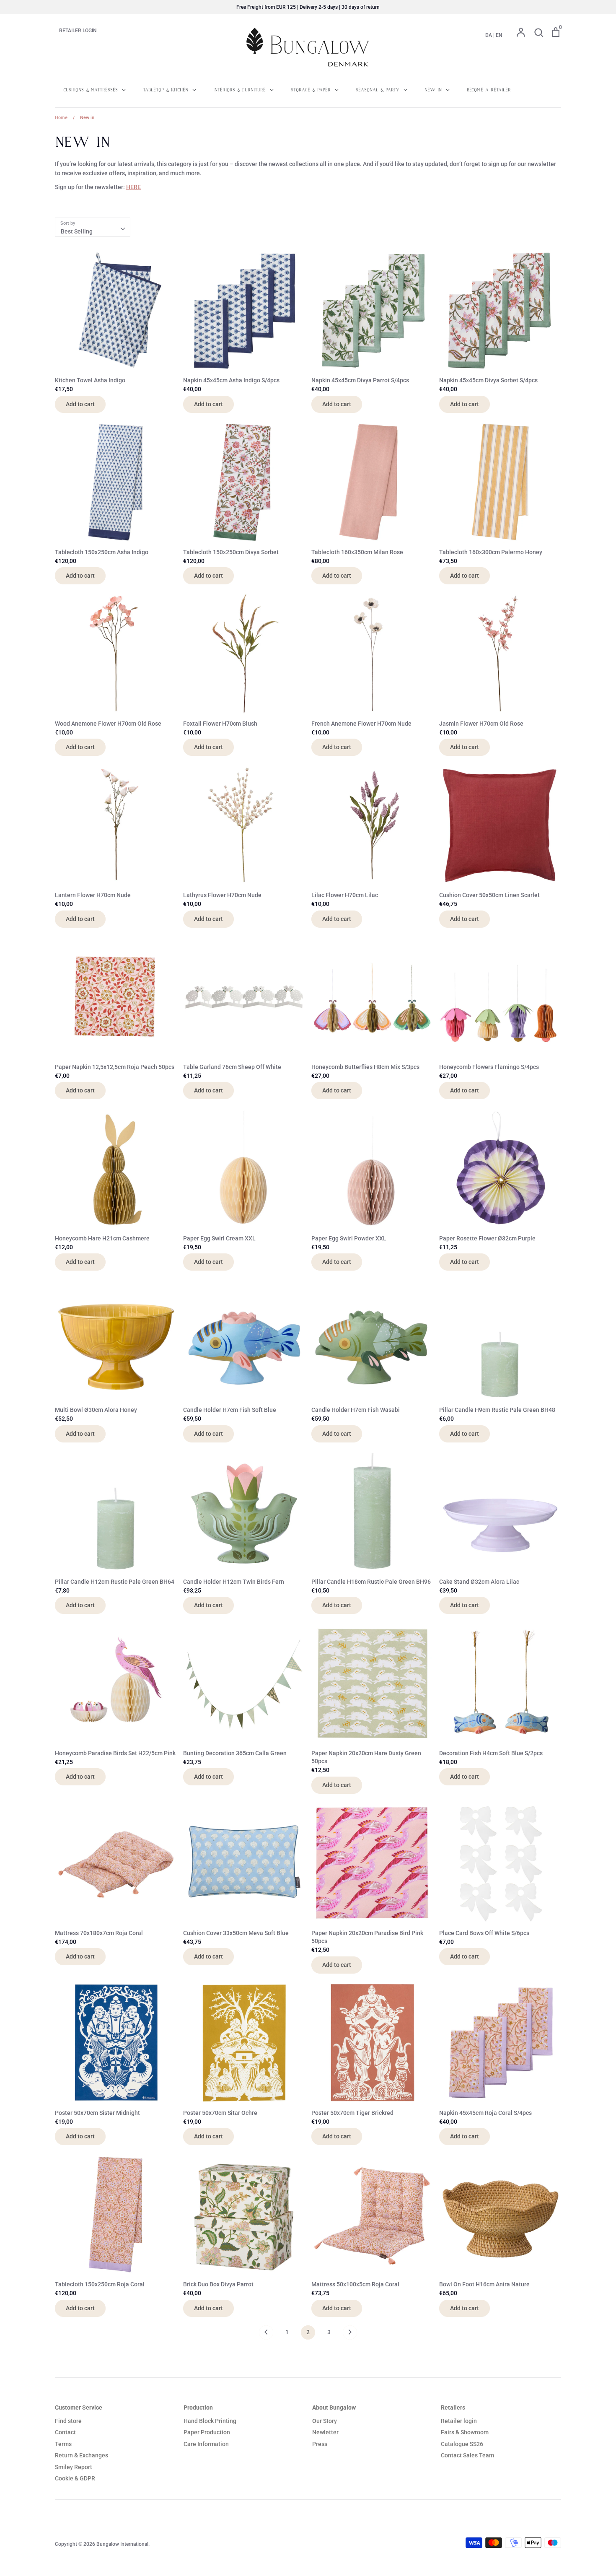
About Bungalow (334, 2407)
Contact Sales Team (467, 2455)
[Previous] (266, 2335)
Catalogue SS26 (462, 2444)
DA (489, 35)
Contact (65, 2432)
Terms (63, 2444)
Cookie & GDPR (75, 2478)
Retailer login (459, 2421)
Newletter (325, 2432)
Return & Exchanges (82, 2455)
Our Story (325, 2421)
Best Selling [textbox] (77, 231)
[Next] (350, 2335)
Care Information (206, 2444)
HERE (133, 187)
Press (320, 2444)
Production (198, 2407)
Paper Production (207, 2432)
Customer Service (79, 2407)
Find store (68, 2421)
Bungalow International (122, 2544)
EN (499, 35)
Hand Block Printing (210, 2421)
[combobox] (93, 227)
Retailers (453, 2407)
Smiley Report (74, 2467)
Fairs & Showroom (465, 2432)
